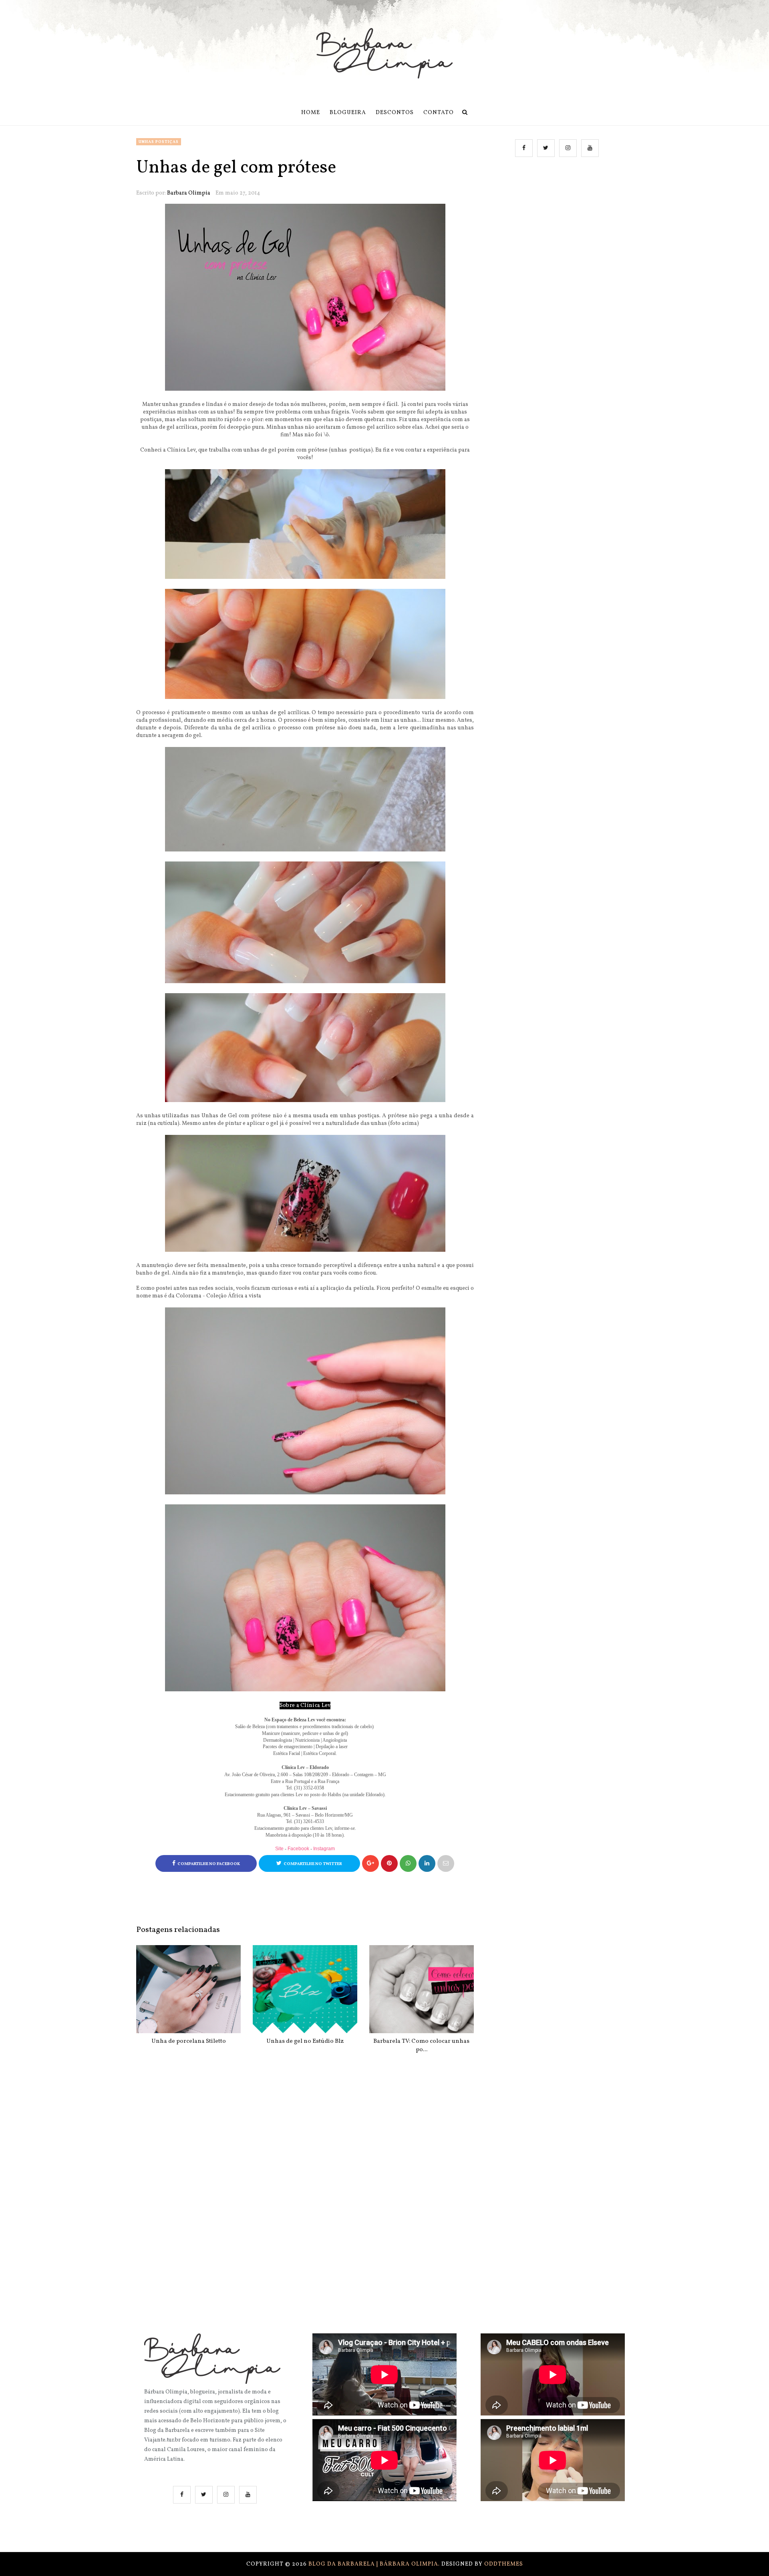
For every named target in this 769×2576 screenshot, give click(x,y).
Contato (439, 113)
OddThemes (504, 2564)
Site (279, 1849)
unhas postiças (159, 142)
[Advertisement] (558, 245)
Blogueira (348, 113)
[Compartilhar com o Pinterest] (446, 1863)
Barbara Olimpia (189, 193)
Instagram (324, 1849)
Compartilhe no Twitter (313, 1864)
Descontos (395, 113)
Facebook (298, 1849)
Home (311, 113)
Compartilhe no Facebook (209, 1864)
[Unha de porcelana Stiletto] (188, 1989)
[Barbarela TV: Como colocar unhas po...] (422, 1989)
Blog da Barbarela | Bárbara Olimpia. (375, 2564)
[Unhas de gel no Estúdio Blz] (305, 1989)
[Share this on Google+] (370, 1863)
